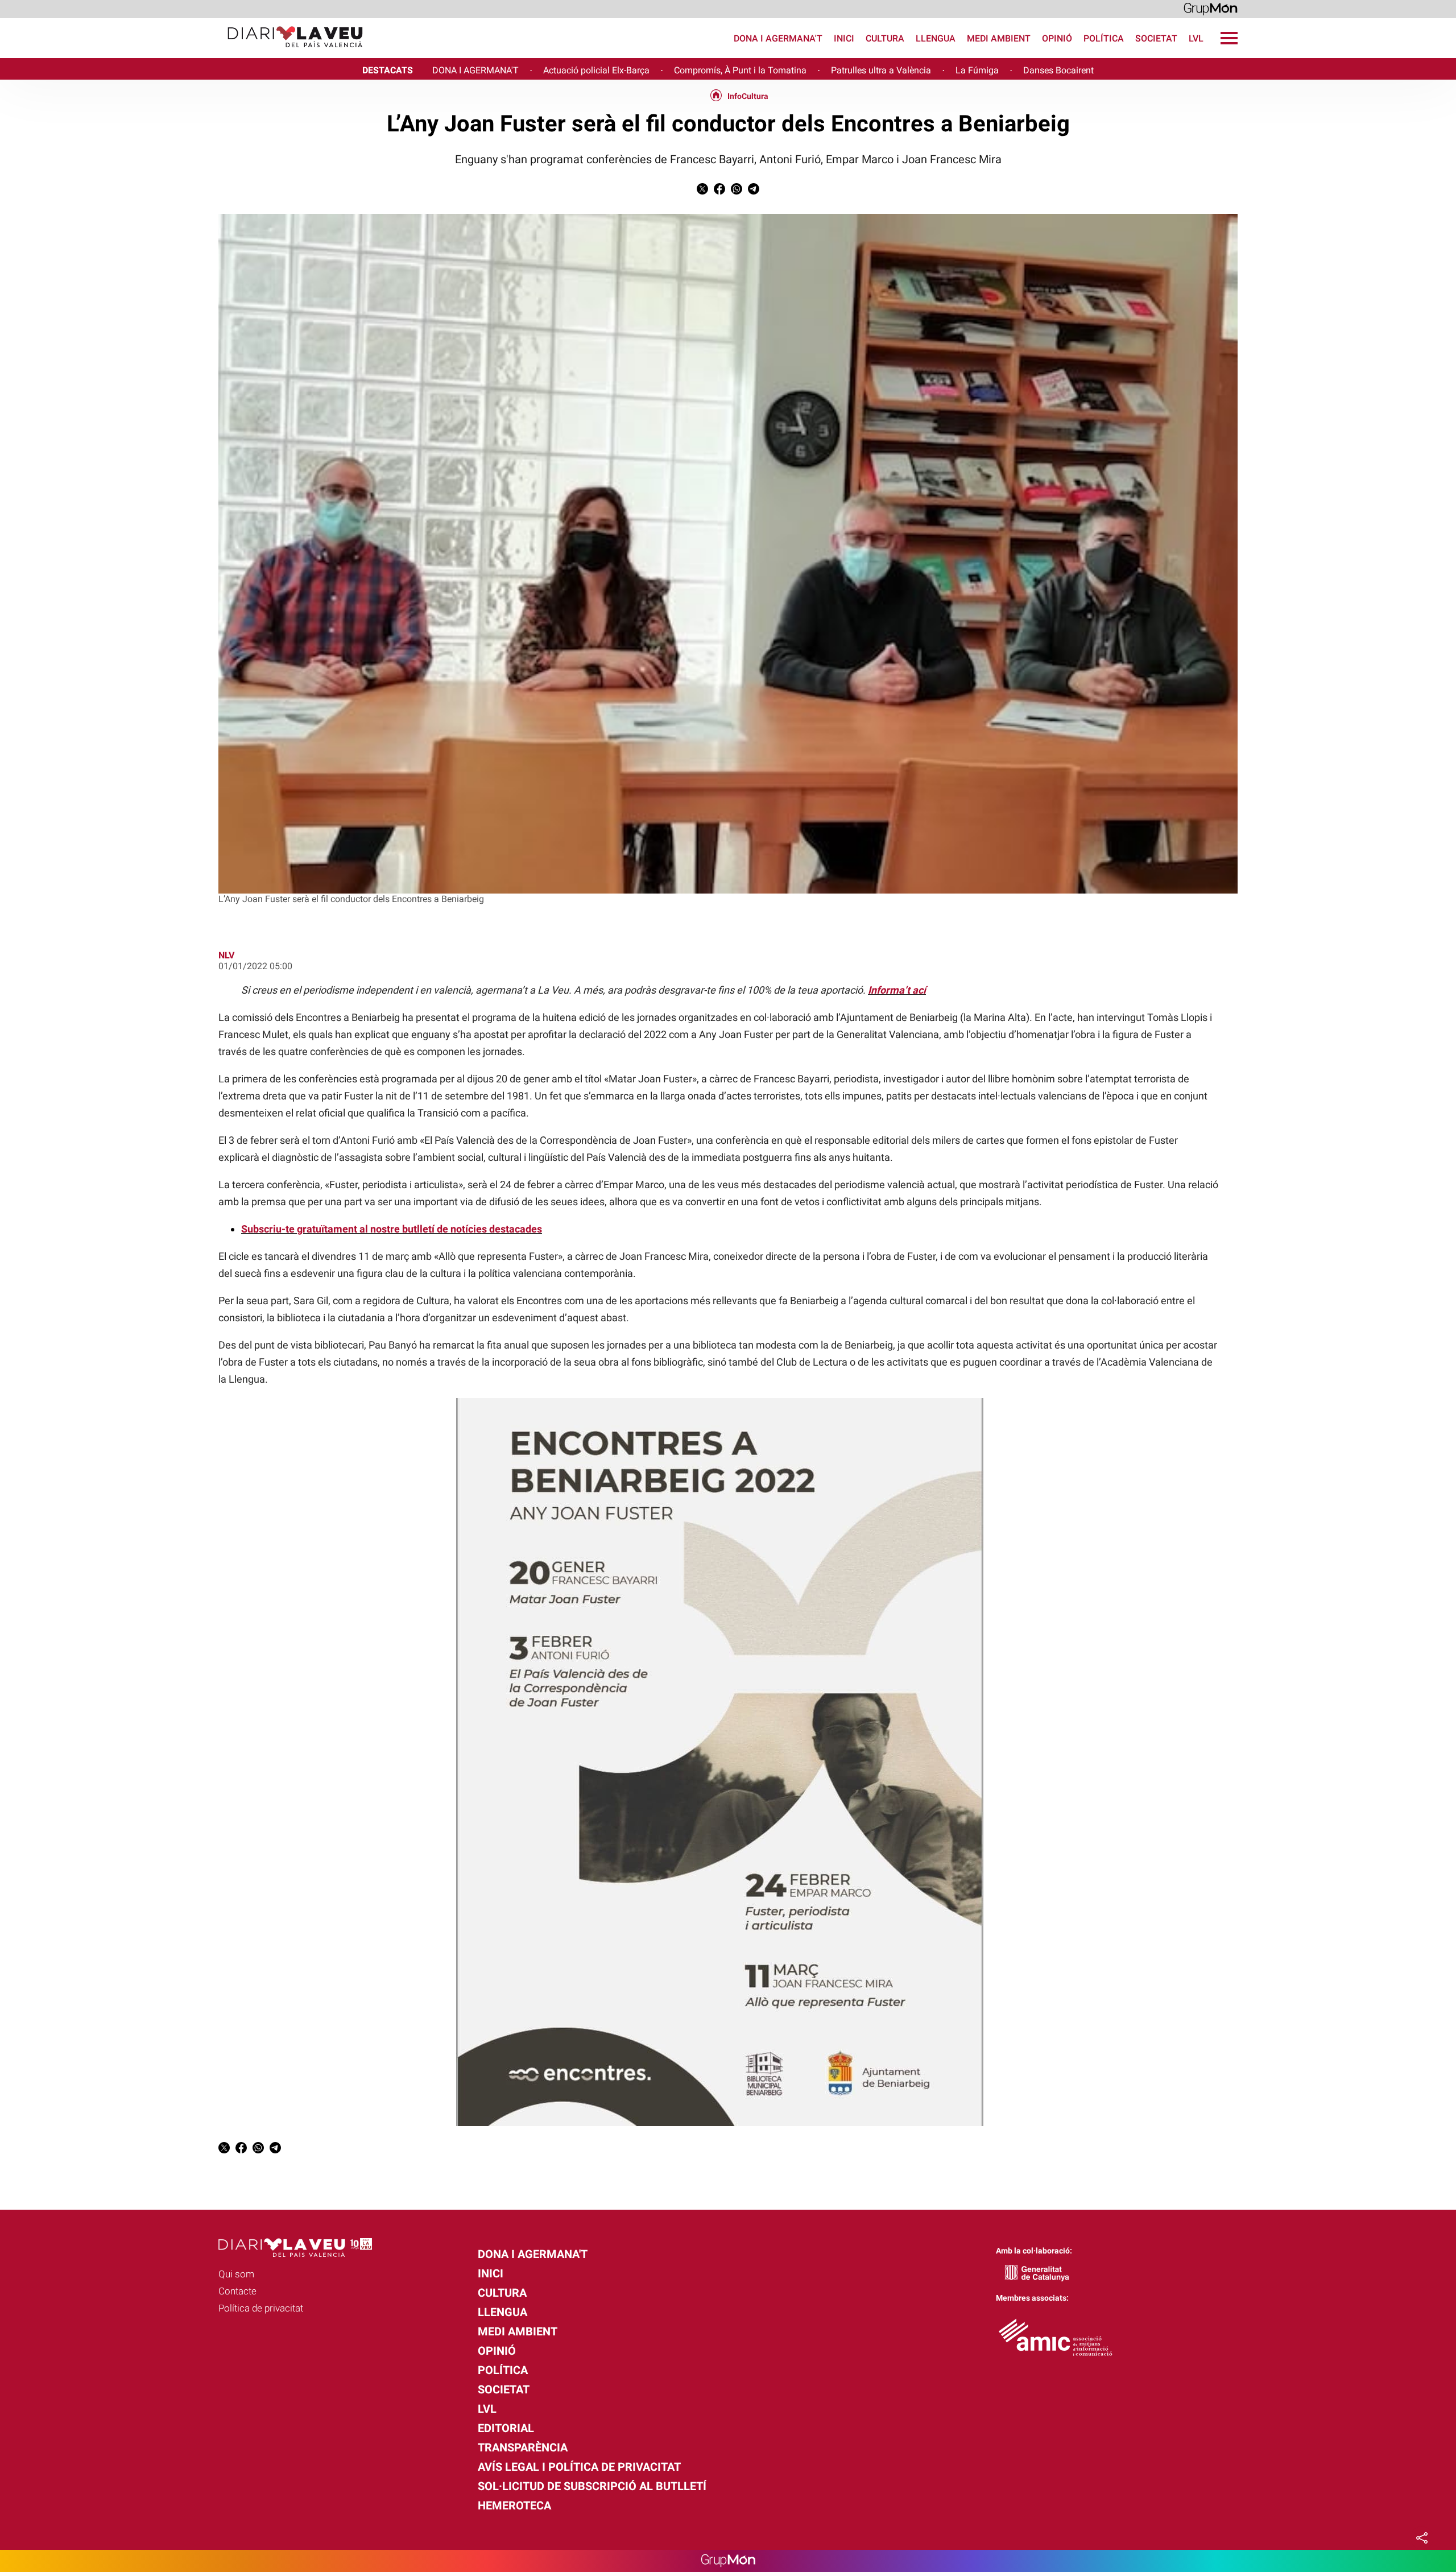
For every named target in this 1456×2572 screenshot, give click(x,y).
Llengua (936, 38)
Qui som (236, 2274)
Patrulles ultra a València (881, 70)
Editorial (506, 2428)
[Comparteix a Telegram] (754, 191)
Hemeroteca (514, 2505)
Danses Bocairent (1058, 70)
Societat (1156, 38)
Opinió (1057, 38)
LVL (1196, 38)
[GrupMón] (1211, 8)
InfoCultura (748, 96)
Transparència (523, 2447)
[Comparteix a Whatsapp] (737, 191)
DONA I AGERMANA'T (475, 70)
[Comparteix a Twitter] (702, 191)
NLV (226, 955)
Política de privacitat (261, 2308)
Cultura (885, 38)
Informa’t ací (897, 990)
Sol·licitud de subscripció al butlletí (592, 2486)
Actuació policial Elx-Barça (596, 70)
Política (1104, 38)
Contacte (237, 2291)
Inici (844, 38)
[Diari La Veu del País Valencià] (186, 53)
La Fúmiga (977, 70)
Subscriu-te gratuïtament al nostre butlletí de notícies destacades (392, 1229)
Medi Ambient (999, 38)
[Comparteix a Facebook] (719, 191)
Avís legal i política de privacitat (579, 2467)
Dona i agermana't (778, 38)
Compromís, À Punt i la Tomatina (740, 70)
